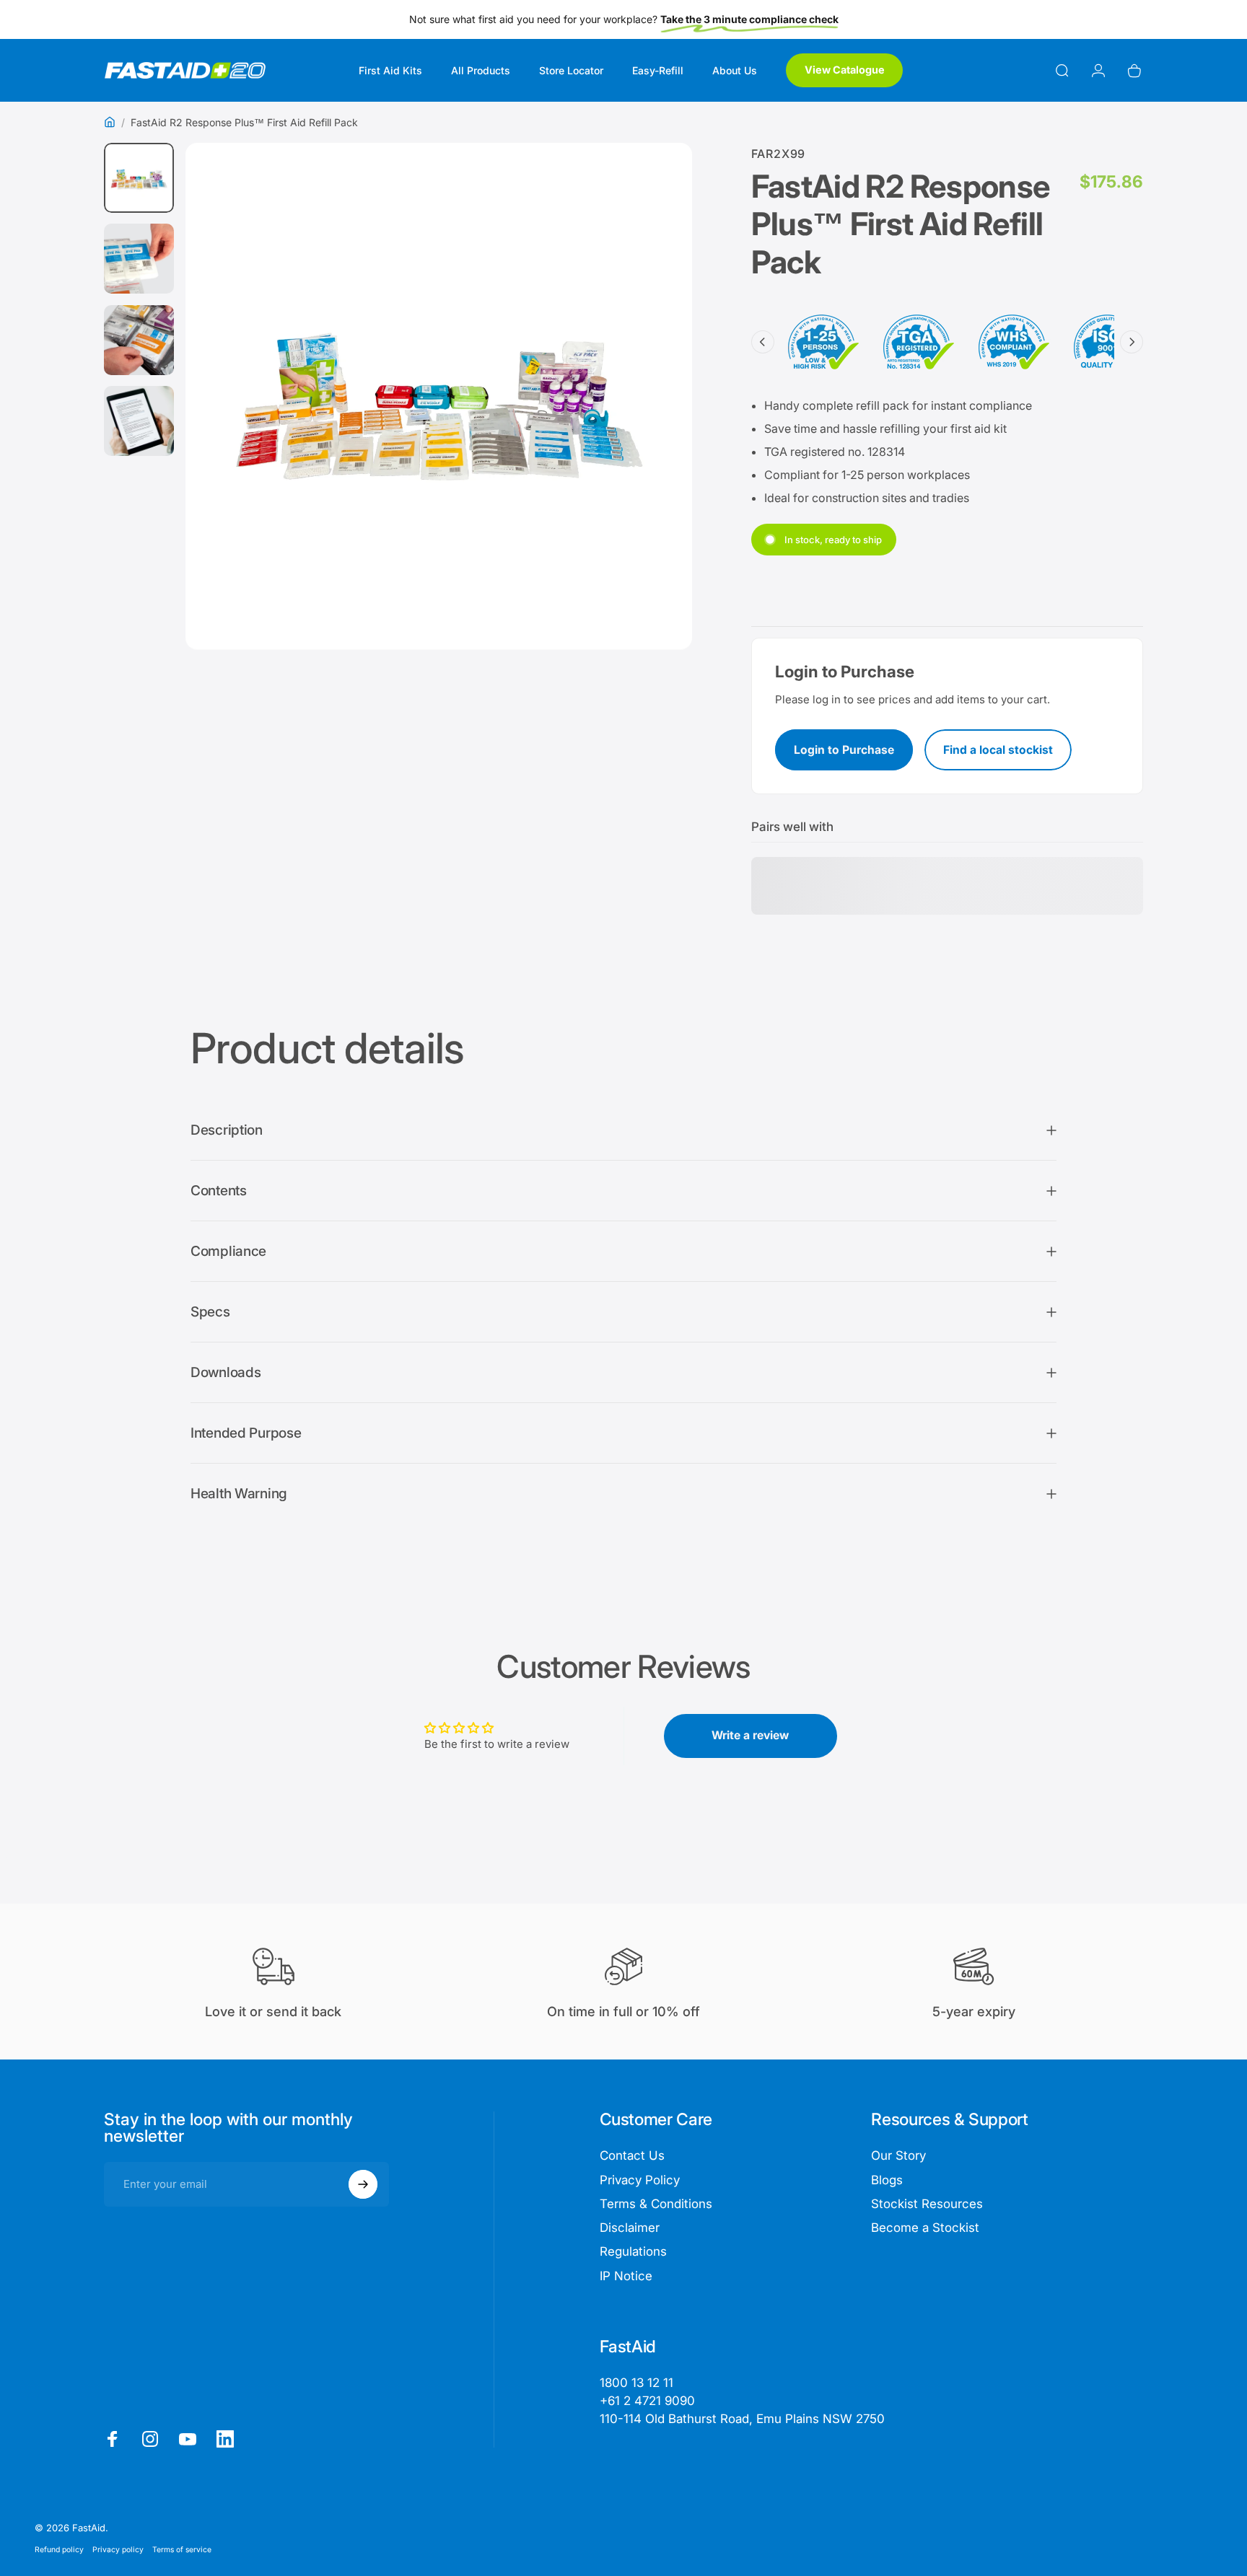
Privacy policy (118, 2549)
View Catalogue (845, 70)
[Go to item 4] (139, 421)
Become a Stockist (925, 2228)
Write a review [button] (750, 1735)
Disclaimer (630, 2228)
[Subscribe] (363, 2184)
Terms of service (182, 2549)
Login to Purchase (844, 750)
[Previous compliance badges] (763, 342)
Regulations (633, 2251)
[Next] (655, 433)
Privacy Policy (640, 2180)
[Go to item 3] (139, 340)
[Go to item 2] (139, 259)
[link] (742, 2419)
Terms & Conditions (656, 2204)
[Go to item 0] (139, 178)
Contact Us (632, 2155)
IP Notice (626, 2276)
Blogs (887, 2180)
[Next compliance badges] (1132, 342)
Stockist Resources (927, 2204)
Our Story (898, 2155)
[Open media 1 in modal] (439, 396)
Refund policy (59, 2549)
